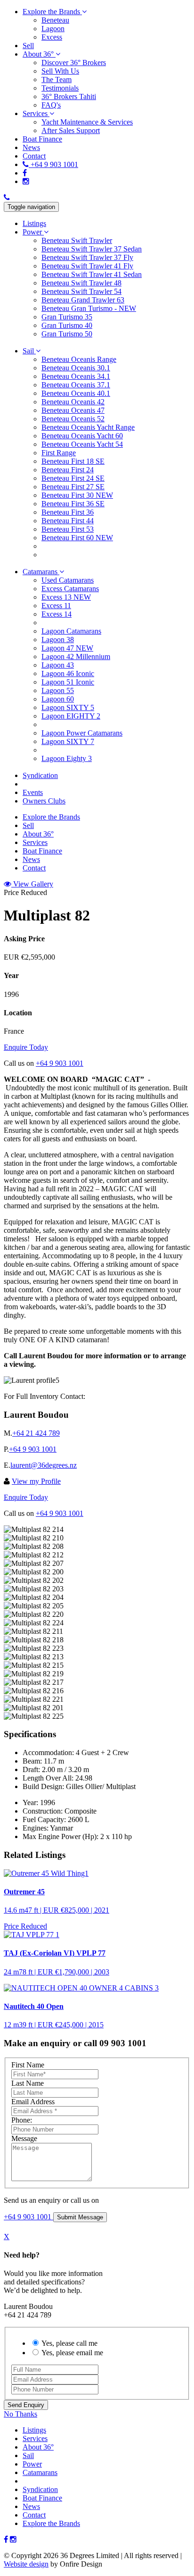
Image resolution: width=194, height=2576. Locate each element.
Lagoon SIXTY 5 (68, 707)
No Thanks (20, 2414)
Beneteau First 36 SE (73, 504)
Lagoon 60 (58, 699)
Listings (34, 2430)
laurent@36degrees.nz (44, 1465)
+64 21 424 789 (36, 1433)
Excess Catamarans (70, 589)
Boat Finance (42, 2498)
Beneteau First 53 (68, 529)
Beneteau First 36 (68, 512)
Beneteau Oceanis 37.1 (76, 385)
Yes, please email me (72, 2353)
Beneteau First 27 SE (73, 487)
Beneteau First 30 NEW (77, 495)
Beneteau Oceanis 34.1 (76, 376)
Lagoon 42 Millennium (76, 657)
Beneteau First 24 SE (73, 478)
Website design (26, 2564)
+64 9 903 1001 (60, 1063)
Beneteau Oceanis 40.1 (76, 393)
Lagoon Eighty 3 (67, 758)
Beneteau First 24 (68, 470)
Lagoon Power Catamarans (82, 733)
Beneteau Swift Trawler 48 (81, 283)
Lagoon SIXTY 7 (68, 741)
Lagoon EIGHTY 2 (71, 716)
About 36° (38, 2447)
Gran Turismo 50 (67, 334)
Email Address (33, 2102)
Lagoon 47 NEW (67, 648)
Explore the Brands (51, 2523)
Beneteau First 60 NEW (77, 538)
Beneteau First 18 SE (73, 461)
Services (35, 2438)
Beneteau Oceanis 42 (73, 402)
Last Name (28, 2083)
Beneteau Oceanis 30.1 (76, 368)
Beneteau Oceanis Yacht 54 (82, 444)
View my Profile (36, 1481)
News (31, 2506)
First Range (59, 453)
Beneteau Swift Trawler (77, 240)
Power (32, 2464)
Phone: (22, 2120)
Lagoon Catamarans (71, 631)
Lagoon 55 (58, 690)
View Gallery (32, 884)
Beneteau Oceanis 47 (73, 410)
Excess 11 (56, 606)
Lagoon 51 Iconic (68, 682)
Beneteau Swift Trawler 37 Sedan (92, 249)
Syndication (40, 2489)
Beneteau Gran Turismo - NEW (89, 308)
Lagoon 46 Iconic (68, 673)
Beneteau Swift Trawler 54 (81, 291)
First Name (28, 2065)
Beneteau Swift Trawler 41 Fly (87, 266)
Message (24, 2138)
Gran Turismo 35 (67, 317)
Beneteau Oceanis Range (79, 359)
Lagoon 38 (58, 640)
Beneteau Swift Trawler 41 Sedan (92, 274)
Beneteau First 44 (68, 521)
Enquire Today (26, 1047)
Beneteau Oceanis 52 (73, 419)
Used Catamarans (68, 580)
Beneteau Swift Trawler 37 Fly (87, 257)
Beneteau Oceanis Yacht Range (88, 427)
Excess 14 (57, 614)
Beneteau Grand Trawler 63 (83, 300)
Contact (34, 2515)
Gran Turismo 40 (67, 325)
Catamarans (40, 2472)
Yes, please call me (69, 2343)
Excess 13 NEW (66, 597)
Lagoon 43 (58, 665)
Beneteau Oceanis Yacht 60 (82, 436)
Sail (28, 2455)
